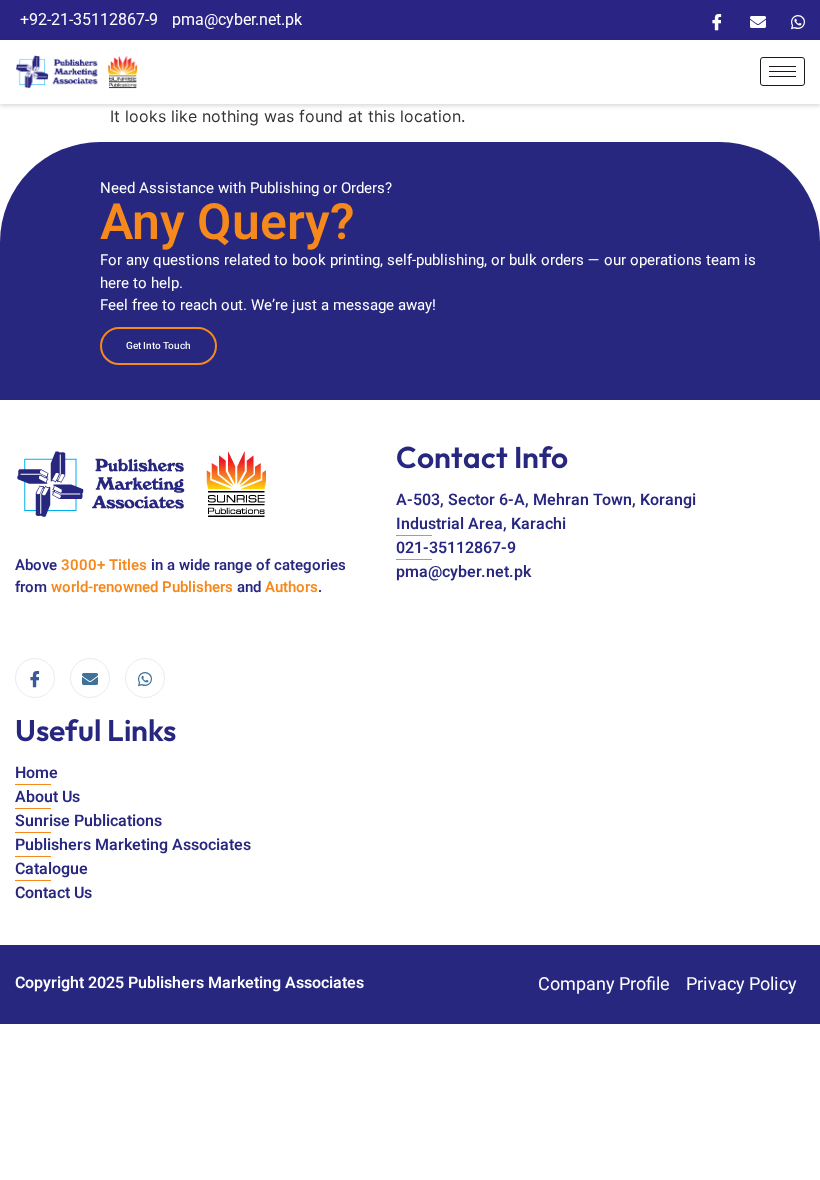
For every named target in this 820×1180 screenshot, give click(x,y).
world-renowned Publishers (142, 587)
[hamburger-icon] (782, 71)
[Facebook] (717, 20)
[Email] (758, 20)
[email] (90, 678)
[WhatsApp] (798, 20)
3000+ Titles (104, 565)
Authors (291, 587)
